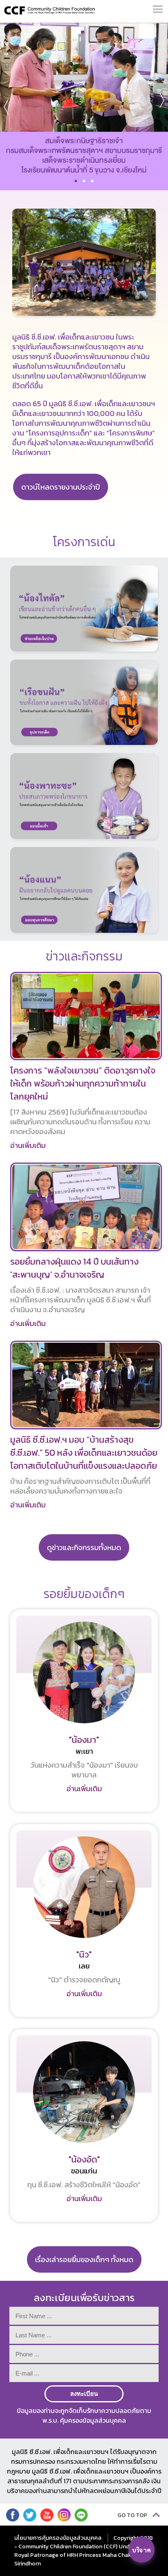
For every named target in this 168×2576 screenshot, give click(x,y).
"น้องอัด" (84, 2159)
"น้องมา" (84, 1740)
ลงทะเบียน (84, 2394)
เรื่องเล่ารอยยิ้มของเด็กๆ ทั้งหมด (84, 2259)
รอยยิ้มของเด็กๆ (84, 1594)
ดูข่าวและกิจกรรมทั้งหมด (84, 1547)
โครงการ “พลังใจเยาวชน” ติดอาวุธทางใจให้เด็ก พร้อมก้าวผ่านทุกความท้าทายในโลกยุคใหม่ (83, 1083)
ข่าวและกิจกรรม (84, 956)
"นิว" (84, 1954)
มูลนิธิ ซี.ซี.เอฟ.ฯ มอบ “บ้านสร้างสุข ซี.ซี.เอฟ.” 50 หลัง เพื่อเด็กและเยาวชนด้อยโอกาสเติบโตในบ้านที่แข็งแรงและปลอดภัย (84, 1453)
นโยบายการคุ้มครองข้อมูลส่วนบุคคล (58, 2538)
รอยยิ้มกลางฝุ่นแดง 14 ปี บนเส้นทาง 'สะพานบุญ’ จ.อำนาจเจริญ (74, 1268)
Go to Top (133, 2515)
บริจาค (142, 2550)
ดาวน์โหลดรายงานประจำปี (61, 487)
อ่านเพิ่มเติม (28, 1145)
